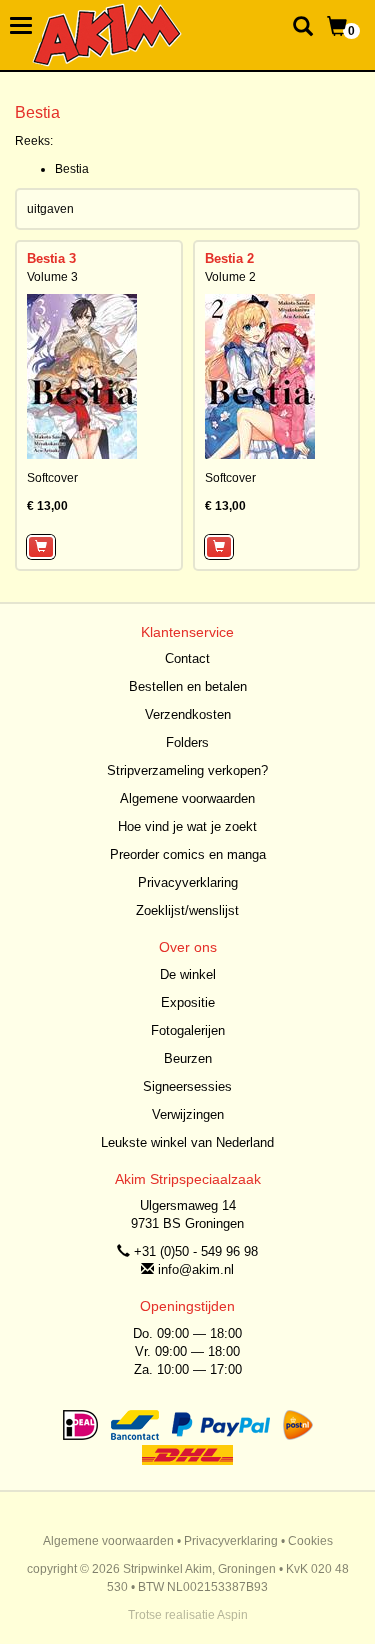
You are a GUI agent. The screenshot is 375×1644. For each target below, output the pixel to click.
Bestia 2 (229, 258)
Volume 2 (230, 277)
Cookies (310, 1541)
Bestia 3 (51, 258)
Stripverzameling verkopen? (187, 770)
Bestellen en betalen (188, 686)
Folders (187, 742)
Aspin (232, 1615)
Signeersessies (187, 1086)
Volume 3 (52, 277)
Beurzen (188, 1058)
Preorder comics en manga (188, 854)
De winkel (188, 974)
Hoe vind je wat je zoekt (187, 826)
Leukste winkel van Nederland (187, 1142)
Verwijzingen (188, 1114)
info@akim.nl (196, 1269)
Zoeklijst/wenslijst (187, 910)
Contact (187, 658)
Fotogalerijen (188, 1030)
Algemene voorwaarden (187, 798)
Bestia (72, 169)
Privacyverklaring (188, 882)
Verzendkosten (188, 714)
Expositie (188, 1002)
